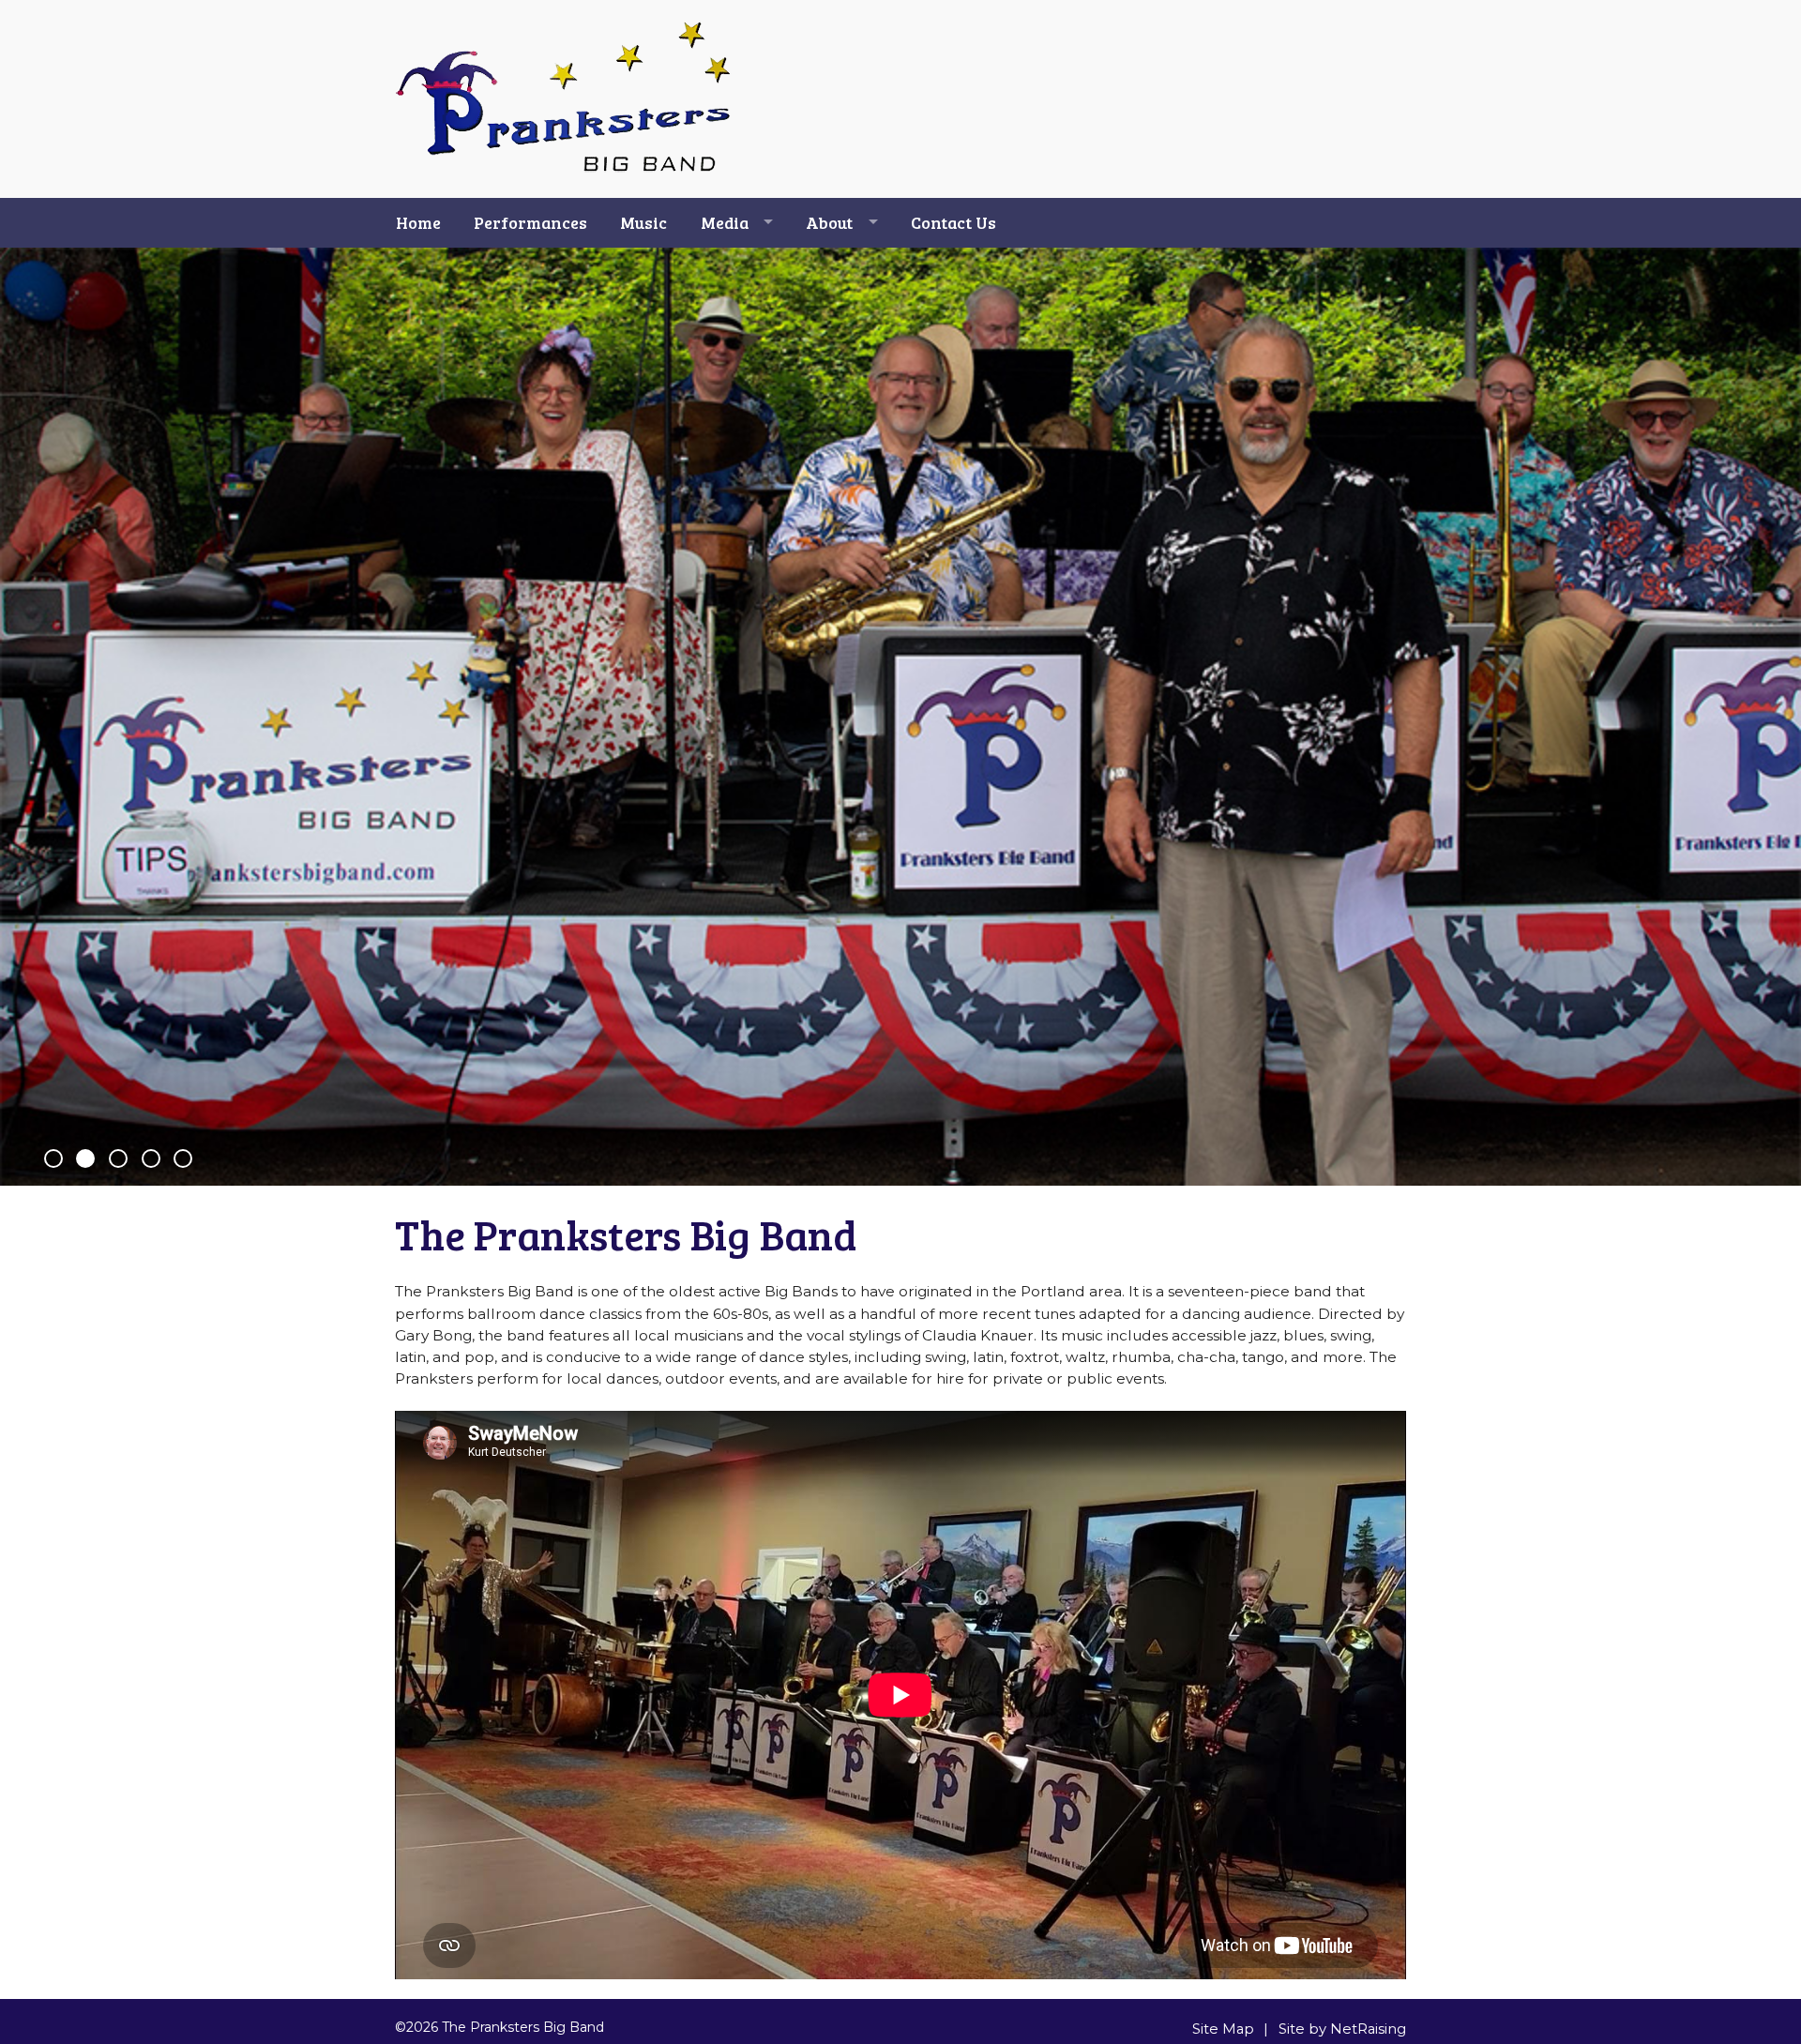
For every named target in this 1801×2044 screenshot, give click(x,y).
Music (643, 222)
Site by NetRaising (1342, 2029)
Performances (530, 222)
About (829, 222)
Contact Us (953, 222)
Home (418, 222)
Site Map (1223, 2029)
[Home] (564, 170)
